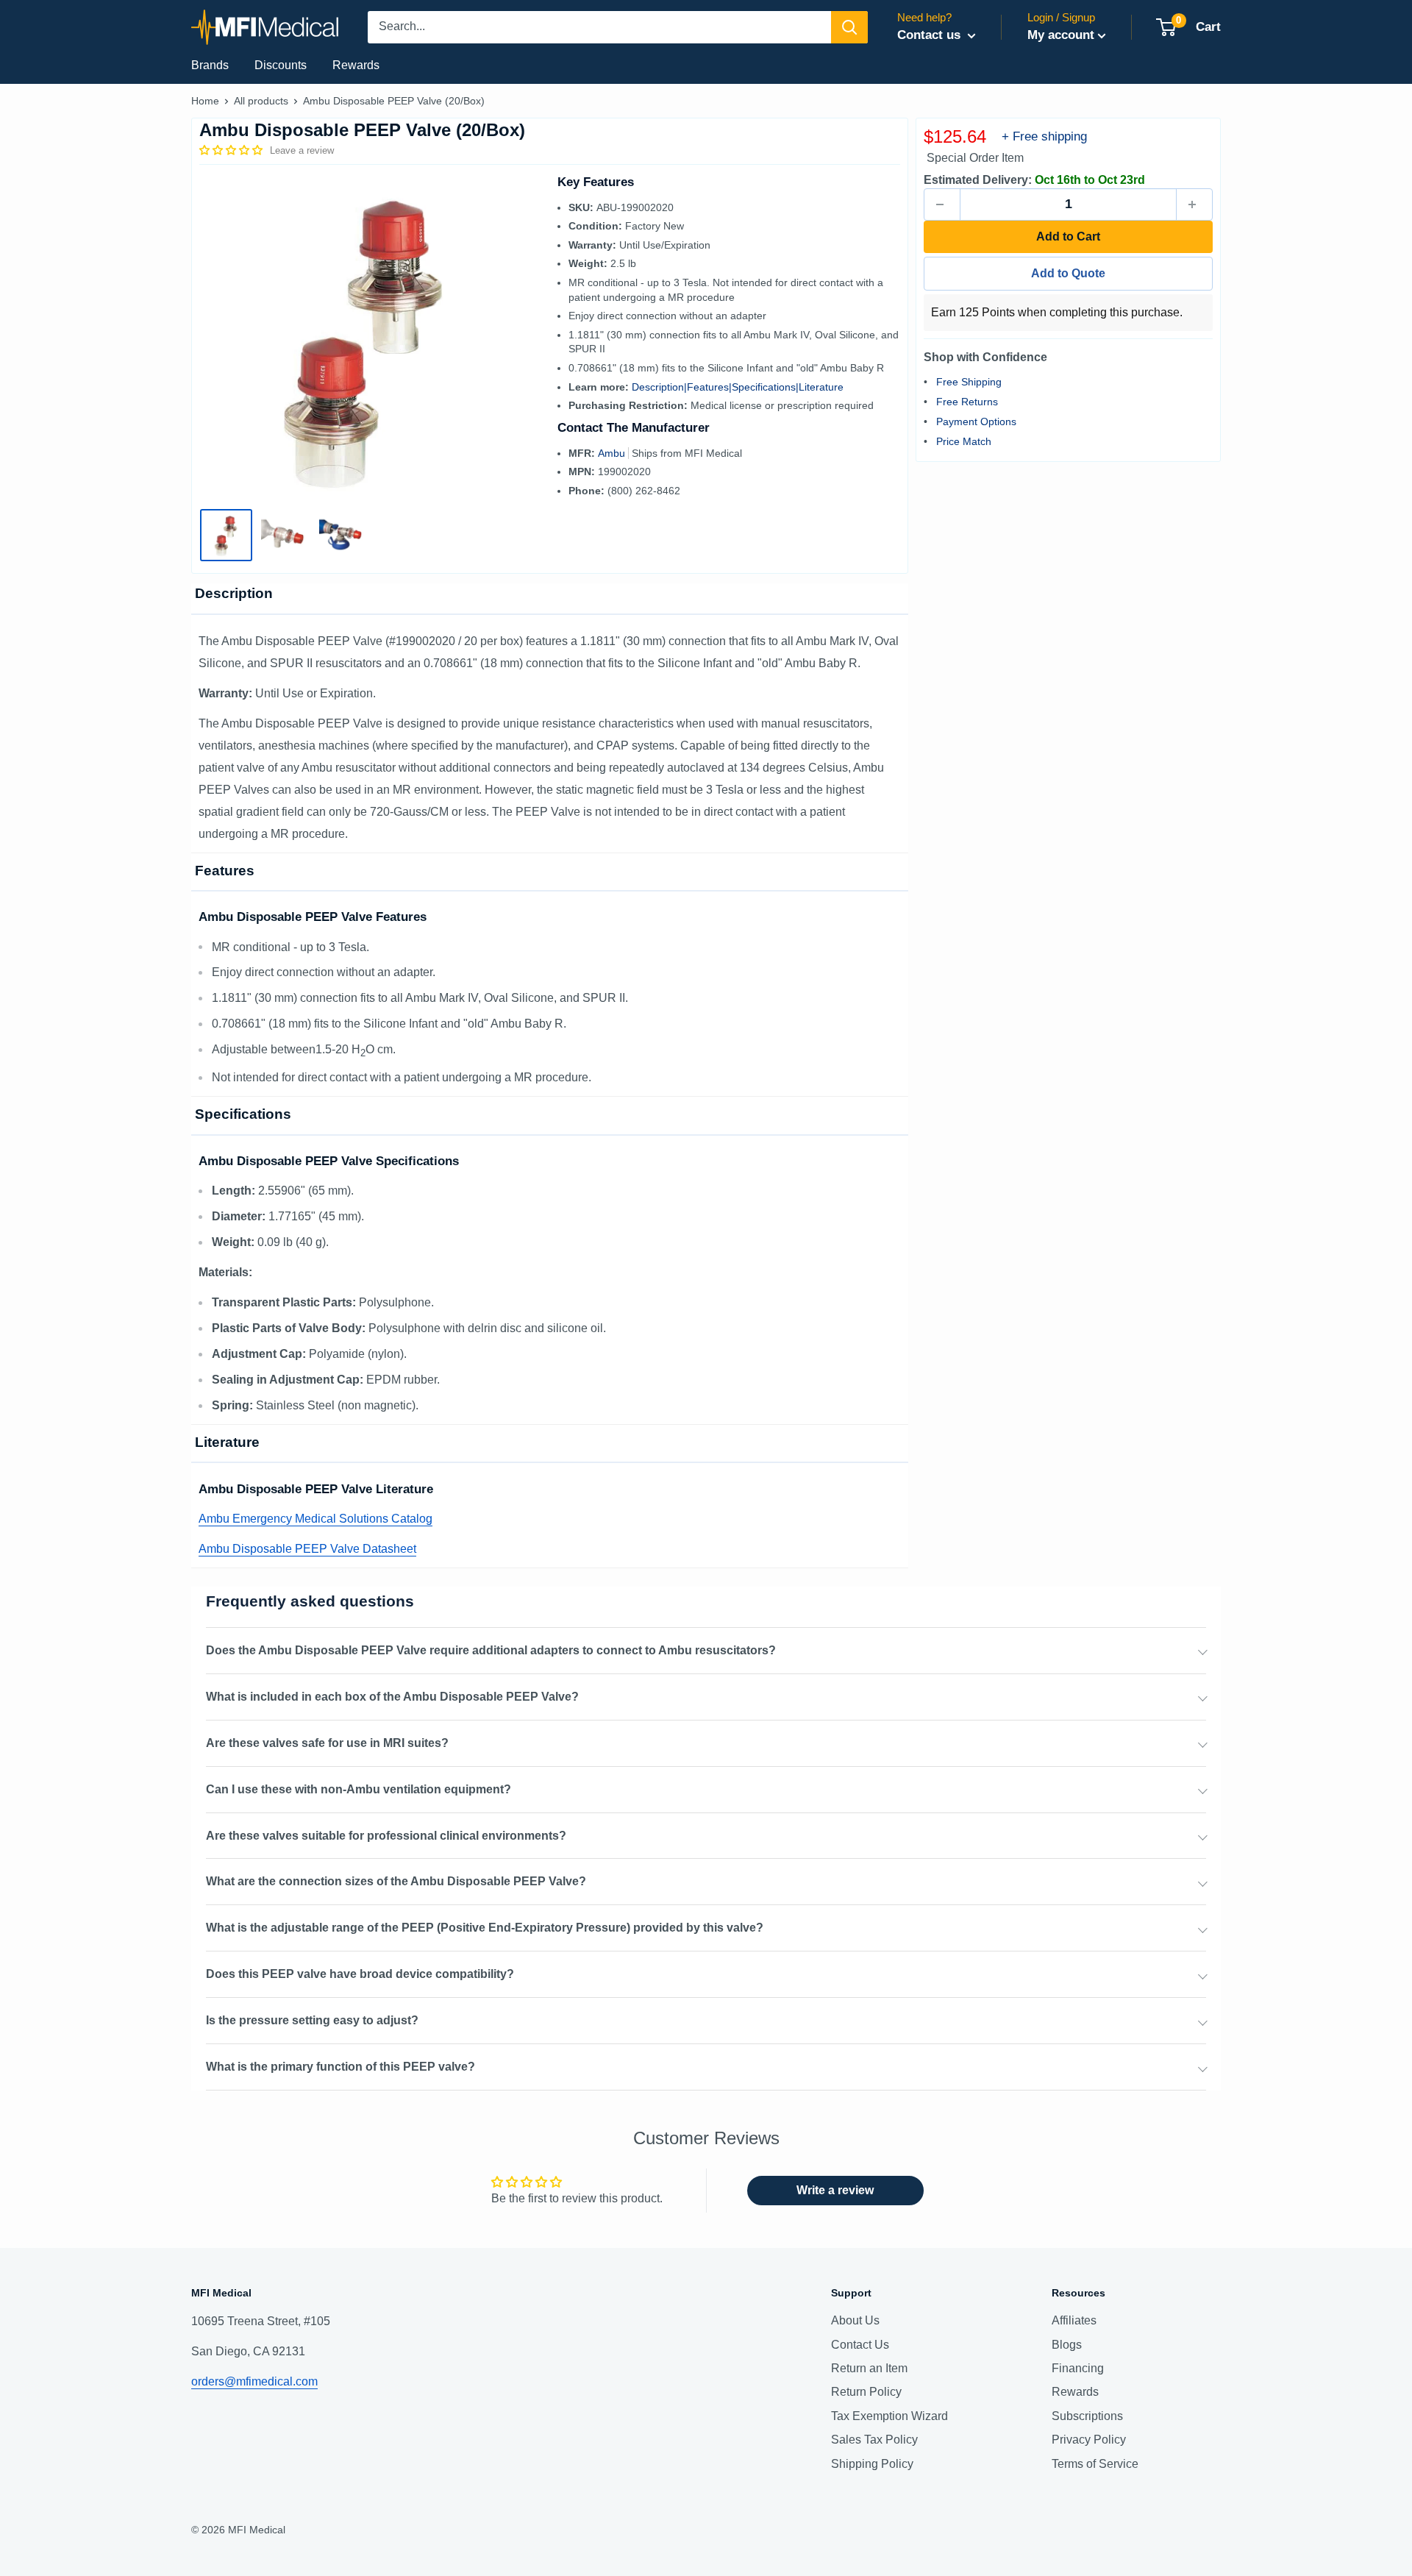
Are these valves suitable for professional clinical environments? (386, 1836)
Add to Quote (1068, 273)
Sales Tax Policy (874, 2440)
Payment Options (976, 421)
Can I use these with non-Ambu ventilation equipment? (359, 1789)
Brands (210, 65)
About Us (855, 2320)
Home (205, 101)
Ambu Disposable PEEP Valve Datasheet (307, 1549)
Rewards (356, 65)
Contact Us (860, 2345)
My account (1061, 35)
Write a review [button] (835, 2190)
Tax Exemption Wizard (889, 2416)
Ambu (613, 453)
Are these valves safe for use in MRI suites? (327, 1743)
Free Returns (967, 401)
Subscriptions (1087, 2416)
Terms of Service (1095, 2464)
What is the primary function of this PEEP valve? (340, 2067)
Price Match (964, 441)
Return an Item (869, 2368)
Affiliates (1074, 2320)
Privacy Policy (1089, 2440)
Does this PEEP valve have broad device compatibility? (360, 1974)
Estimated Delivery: (978, 180)
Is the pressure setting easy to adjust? (312, 2020)
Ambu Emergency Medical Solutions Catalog (315, 1519)
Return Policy (866, 2392)
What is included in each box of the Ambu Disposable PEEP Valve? (392, 1697)
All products (261, 101)
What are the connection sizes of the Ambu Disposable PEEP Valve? (396, 1881)
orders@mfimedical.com (254, 2381)
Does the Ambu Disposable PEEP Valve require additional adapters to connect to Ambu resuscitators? (491, 1650)
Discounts (281, 65)
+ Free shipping (1044, 136)
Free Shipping (969, 381)
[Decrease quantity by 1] (942, 204)
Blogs (1067, 2345)
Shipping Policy (872, 2464)
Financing (1078, 2368)
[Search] (849, 27)
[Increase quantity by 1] (1194, 204)
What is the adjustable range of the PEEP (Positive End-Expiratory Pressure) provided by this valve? (485, 1928)
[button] (232, 150)
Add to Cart (1068, 236)
